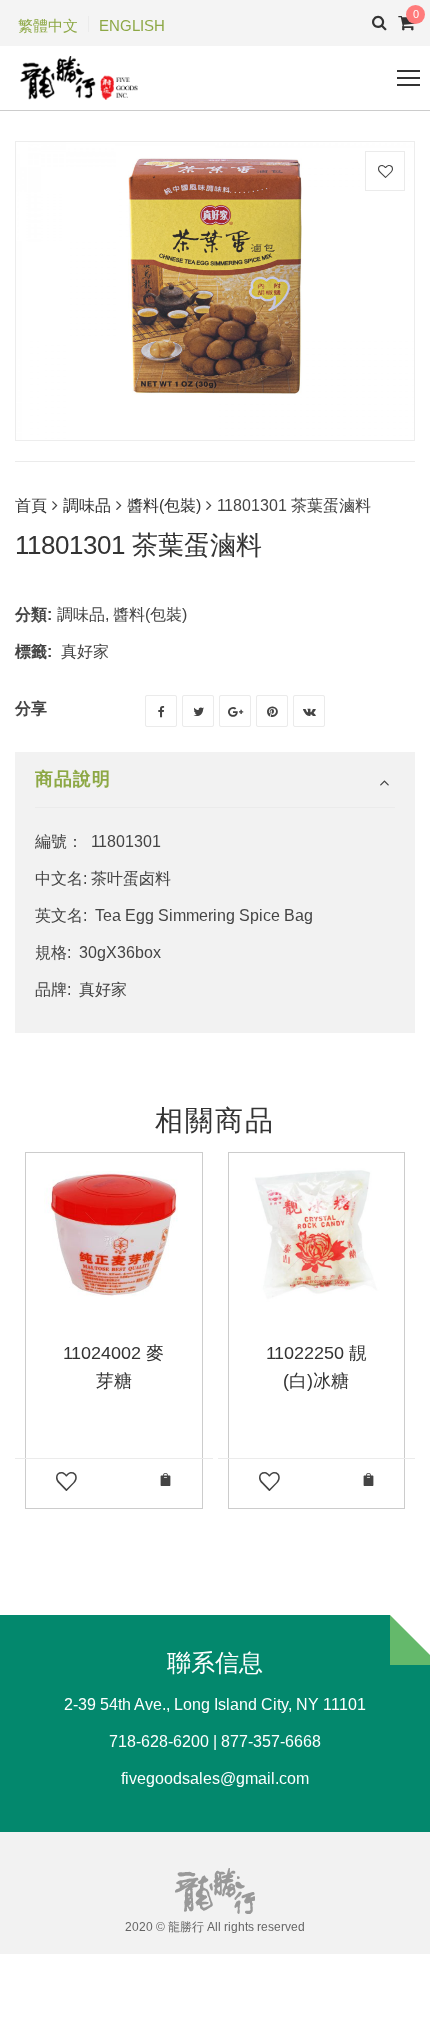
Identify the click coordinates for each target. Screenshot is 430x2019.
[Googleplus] (235, 711)
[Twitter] (198, 711)
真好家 (85, 651)
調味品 (87, 505)
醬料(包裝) (164, 505)
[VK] (309, 711)
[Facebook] (161, 711)
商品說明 (73, 779)
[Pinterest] (272, 711)
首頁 (31, 505)
